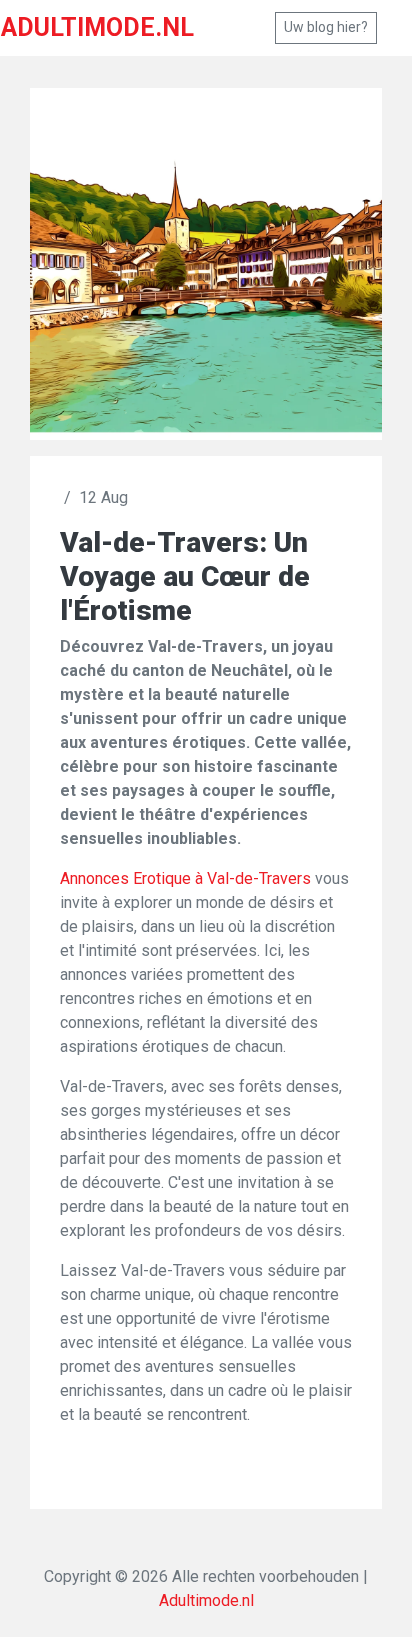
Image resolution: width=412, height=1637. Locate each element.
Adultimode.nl (206, 1600)
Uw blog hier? (326, 27)
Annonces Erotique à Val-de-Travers (185, 878)
